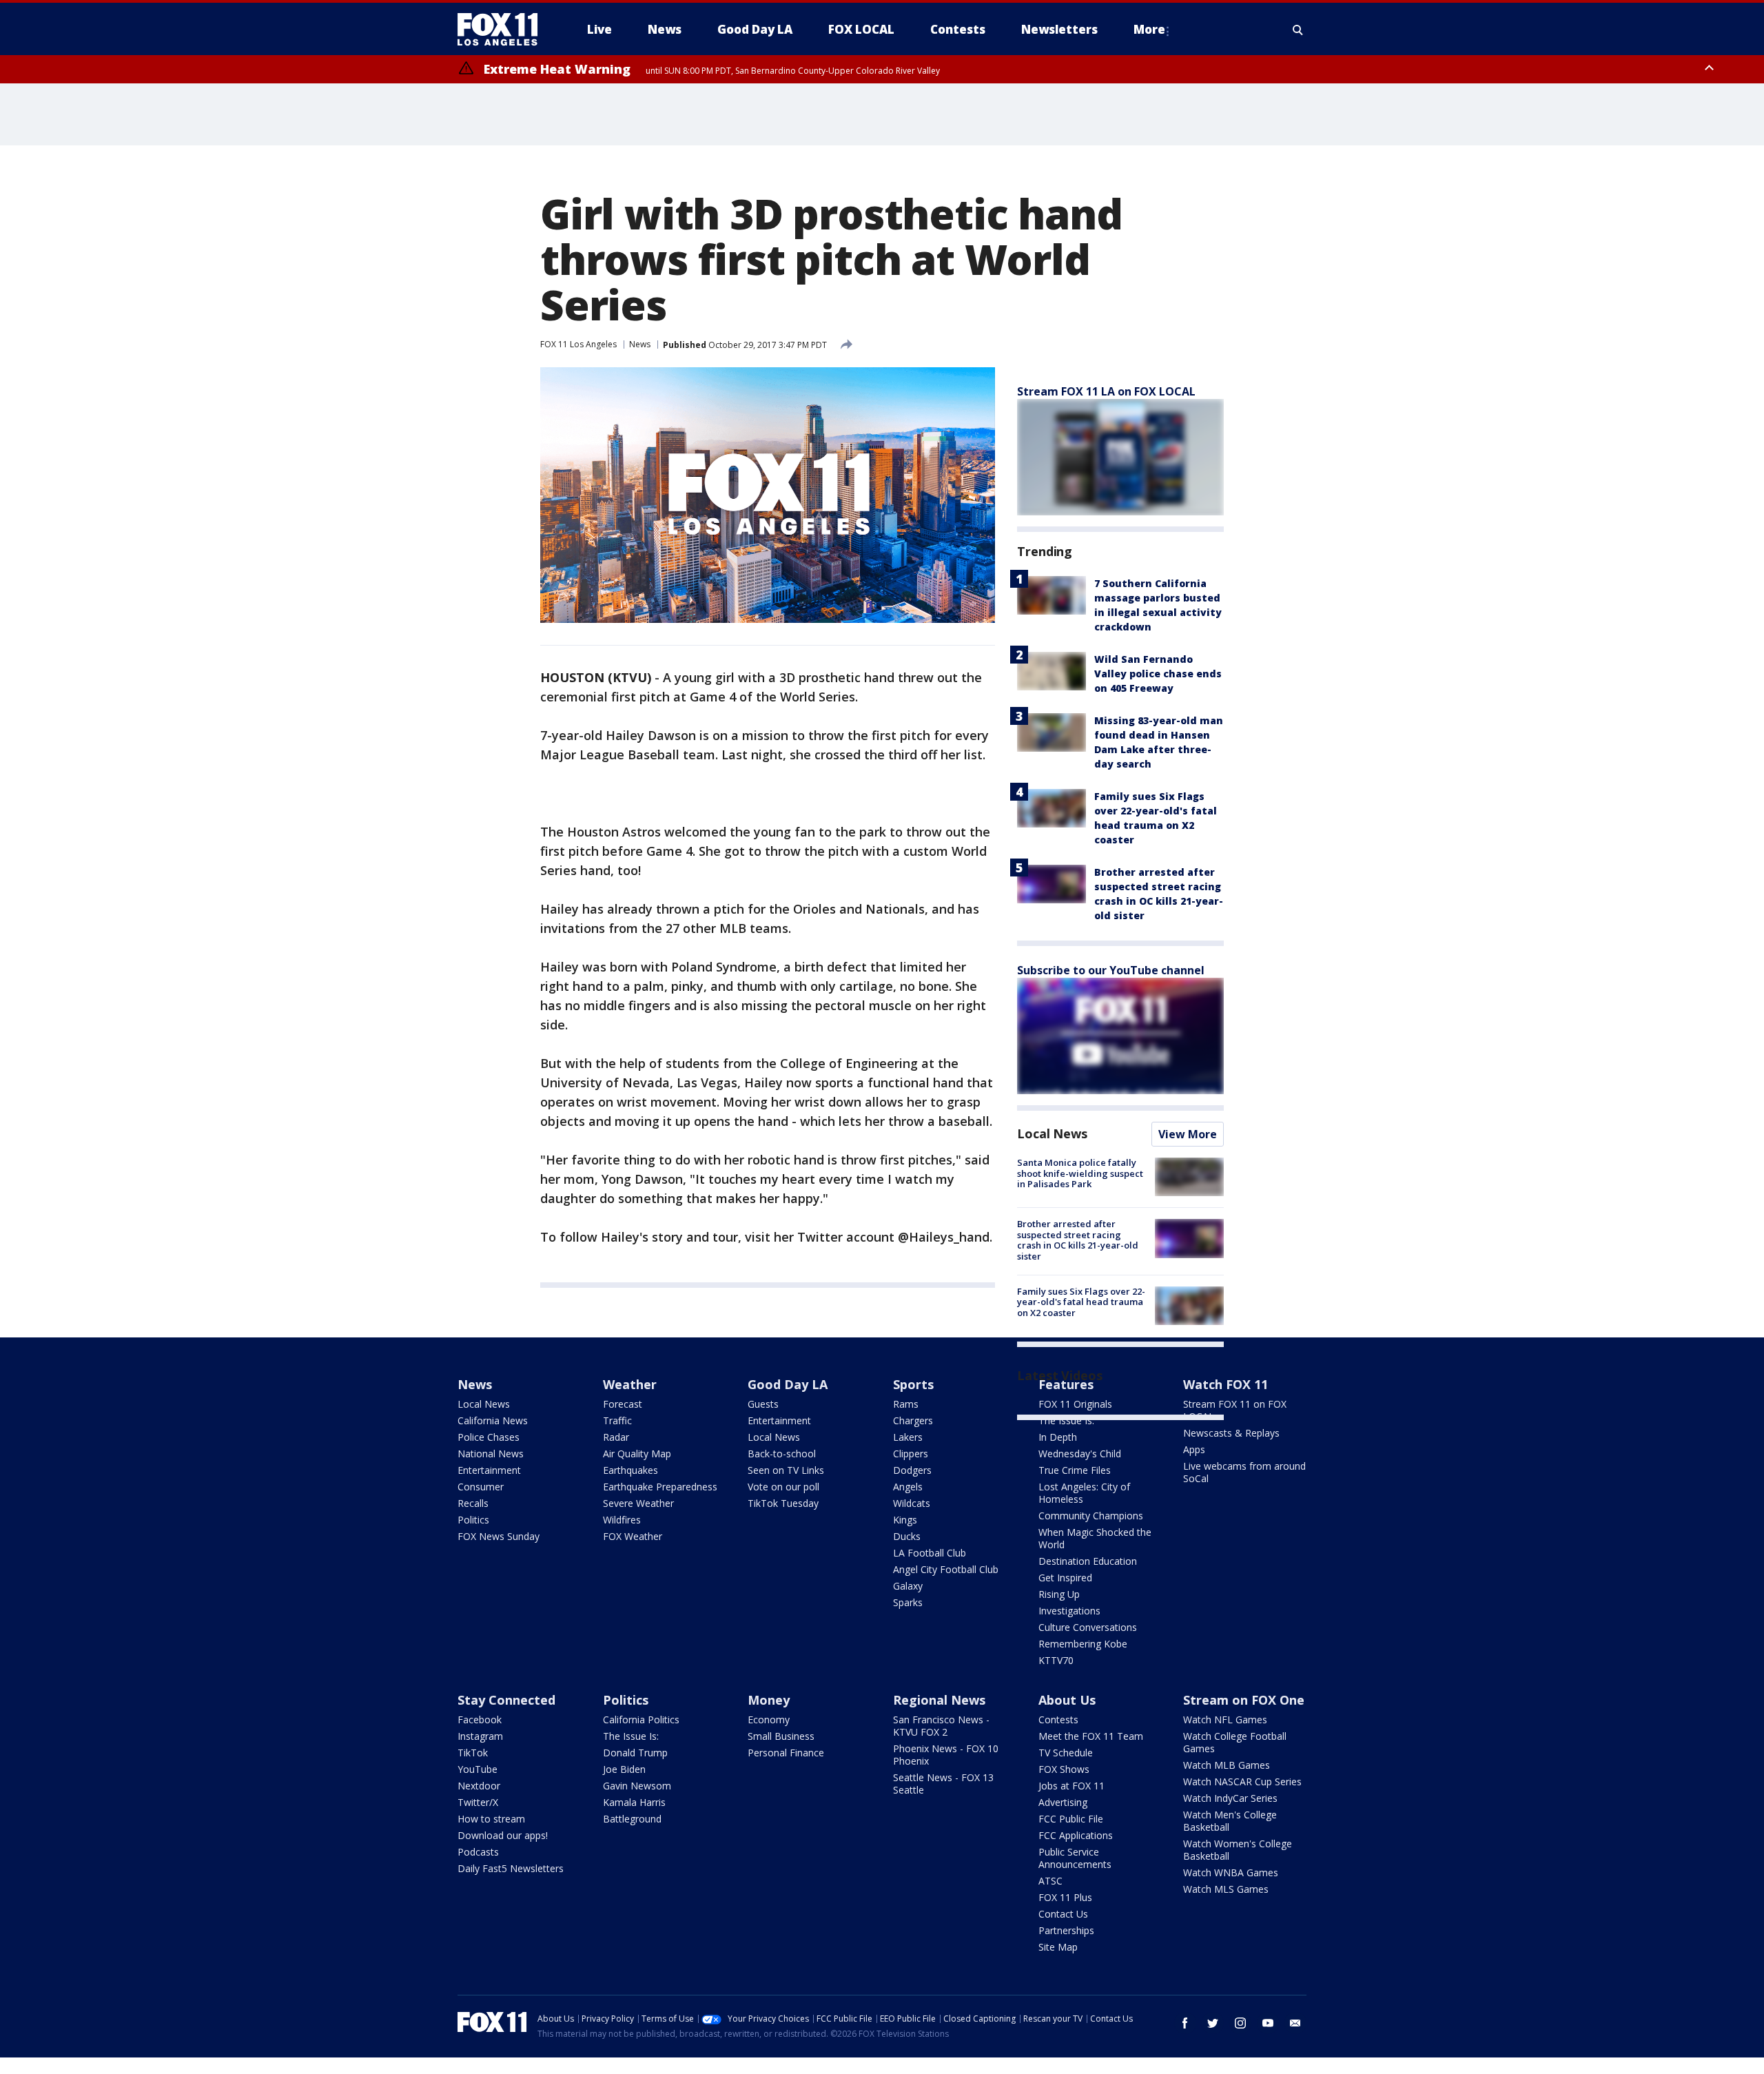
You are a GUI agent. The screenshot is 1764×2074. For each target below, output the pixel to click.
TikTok (473, 1753)
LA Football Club (930, 1553)
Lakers (908, 1437)
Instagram (480, 1736)
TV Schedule (1066, 1753)
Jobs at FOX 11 (1071, 1786)
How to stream (491, 1819)
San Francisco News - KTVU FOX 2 (941, 1726)
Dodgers (912, 1470)
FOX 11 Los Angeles (578, 344)
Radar (616, 1437)
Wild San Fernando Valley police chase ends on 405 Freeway (1158, 674)
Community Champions (1091, 1516)
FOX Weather (633, 1536)
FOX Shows (1064, 1769)
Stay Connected (506, 1700)
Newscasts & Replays (1231, 1433)
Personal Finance (786, 1753)
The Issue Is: (1066, 1420)
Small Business (781, 1736)
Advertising (1063, 1802)
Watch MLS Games (1226, 1889)
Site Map (1058, 1947)
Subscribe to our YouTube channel (1111, 970)
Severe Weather (638, 1503)
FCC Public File (1071, 1819)
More (1149, 29)
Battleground (632, 1819)
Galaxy (908, 1586)
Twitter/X (478, 1802)
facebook (1185, 2023)
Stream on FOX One (1244, 1700)
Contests (1058, 1719)
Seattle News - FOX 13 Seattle (943, 1784)
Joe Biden (624, 1769)
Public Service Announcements (1075, 1858)
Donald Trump (635, 1753)
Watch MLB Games (1227, 1765)
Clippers (911, 1454)
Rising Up (1059, 1594)
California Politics (641, 1719)
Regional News (939, 1700)
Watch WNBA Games (1231, 1872)
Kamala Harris (634, 1802)
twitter (1213, 2023)
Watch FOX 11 (1225, 1384)
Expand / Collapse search (1298, 30)
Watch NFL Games (1225, 1719)
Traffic (617, 1420)
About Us (1067, 1700)
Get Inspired (1065, 1578)
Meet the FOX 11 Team (1091, 1736)
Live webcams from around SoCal (1244, 1472)
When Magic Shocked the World (1095, 1538)
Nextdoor (479, 1786)
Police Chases (489, 1437)
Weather (630, 1384)
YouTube (478, 1769)
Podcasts (478, 1852)
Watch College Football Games (1235, 1742)
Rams (906, 1404)
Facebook (480, 1719)
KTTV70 (1056, 1660)
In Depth (1058, 1437)
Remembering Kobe (1083, 1644)
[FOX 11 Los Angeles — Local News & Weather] (503, 30)
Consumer (481, 1487)
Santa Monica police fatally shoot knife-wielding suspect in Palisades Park (1080, 1173)
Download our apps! (503, 1835)
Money (769, 1700)
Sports (913, 1384)
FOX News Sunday (499, 1536)
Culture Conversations (1088, 1627)
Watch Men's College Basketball (1230, 1821)
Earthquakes (630, 1470)
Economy (769, 1719)
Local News (1052, 1133)
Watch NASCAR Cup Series (1242, 1782)
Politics (473, 1520)
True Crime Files (1075, 1470)
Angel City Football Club (946, 1569)
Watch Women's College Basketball (1238, 1850)
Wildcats (912, 1503)
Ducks (907, 1536)
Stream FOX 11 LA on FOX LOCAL (1106, 391)
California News (493, 1420)
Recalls (473, 1503)
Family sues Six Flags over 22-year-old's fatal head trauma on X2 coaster (1081, 1302)
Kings (905, 1520)
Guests (763, 1404)
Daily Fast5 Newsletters (511, 1868)
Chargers (913, 1420)
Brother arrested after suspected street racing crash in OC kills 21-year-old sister (1078, 1240)
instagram (1240, 2023)
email (1295, 2023)
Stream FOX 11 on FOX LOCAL (1235, 1410)
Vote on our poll (783, 1487)
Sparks (908, 1602)
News (640, 344)
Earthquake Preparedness (660, 1487)
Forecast (623, 1404)
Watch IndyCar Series (1230, 1798)
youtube (1268, 2023)
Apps (1194, 1449)
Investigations (1069, 1611)
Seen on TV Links (786, 1470)
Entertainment (489, 1470)
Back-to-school (782, 1454)
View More (1188, 1134)
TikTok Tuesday (783, 1503)
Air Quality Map (637, 1454)
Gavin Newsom (637, 1786)
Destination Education (1088, 1561)
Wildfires (622, 1520)
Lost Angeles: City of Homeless (1084, 1493)
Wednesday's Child (1080, 1454)
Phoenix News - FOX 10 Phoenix (946, 1755)
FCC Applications (1076, 1835)
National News (491, 1454)
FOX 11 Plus (1065, 1897)
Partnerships (1066, 1930)
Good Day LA (788, 1384)
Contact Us (1063, 1914)
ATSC (1050, 1881)
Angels (908, 1487)
